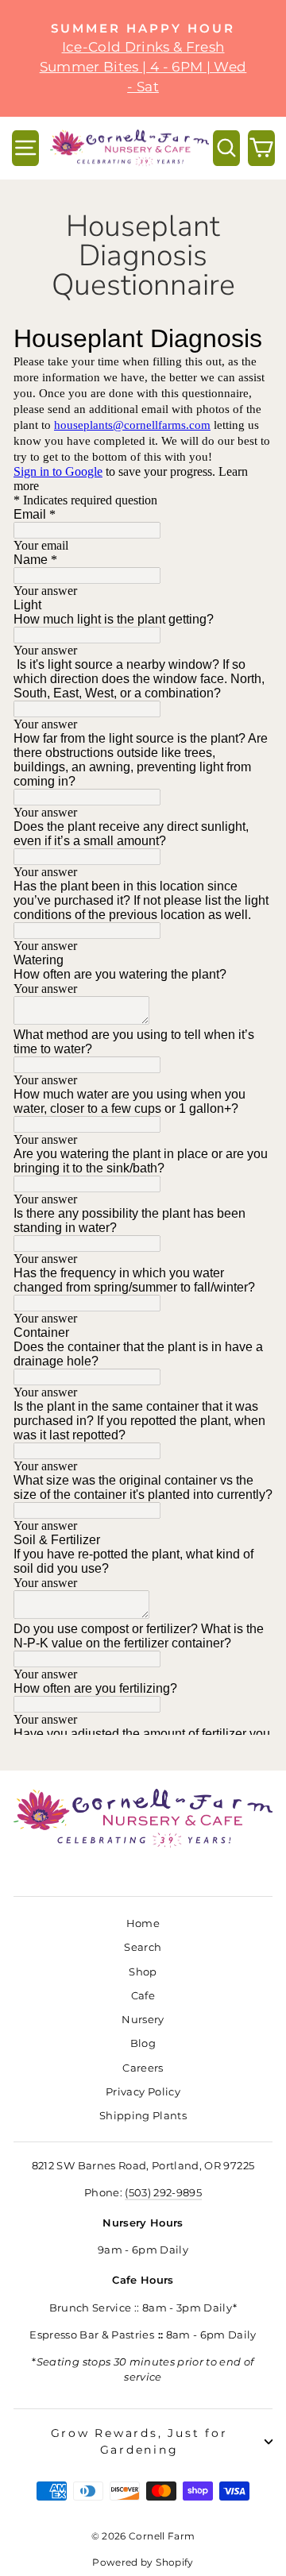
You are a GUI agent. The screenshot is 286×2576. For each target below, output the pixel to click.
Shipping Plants (143, 2116)
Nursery (143, 2020)
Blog (143, 2043)
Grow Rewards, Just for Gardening (139, 2441)
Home (143, 1923)
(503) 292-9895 (163, 2193)
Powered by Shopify (143, 2562)
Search (143, 1947)
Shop (143, 1972)
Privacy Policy (143, 2092)
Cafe (143, 1996)
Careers (143, 2068)
